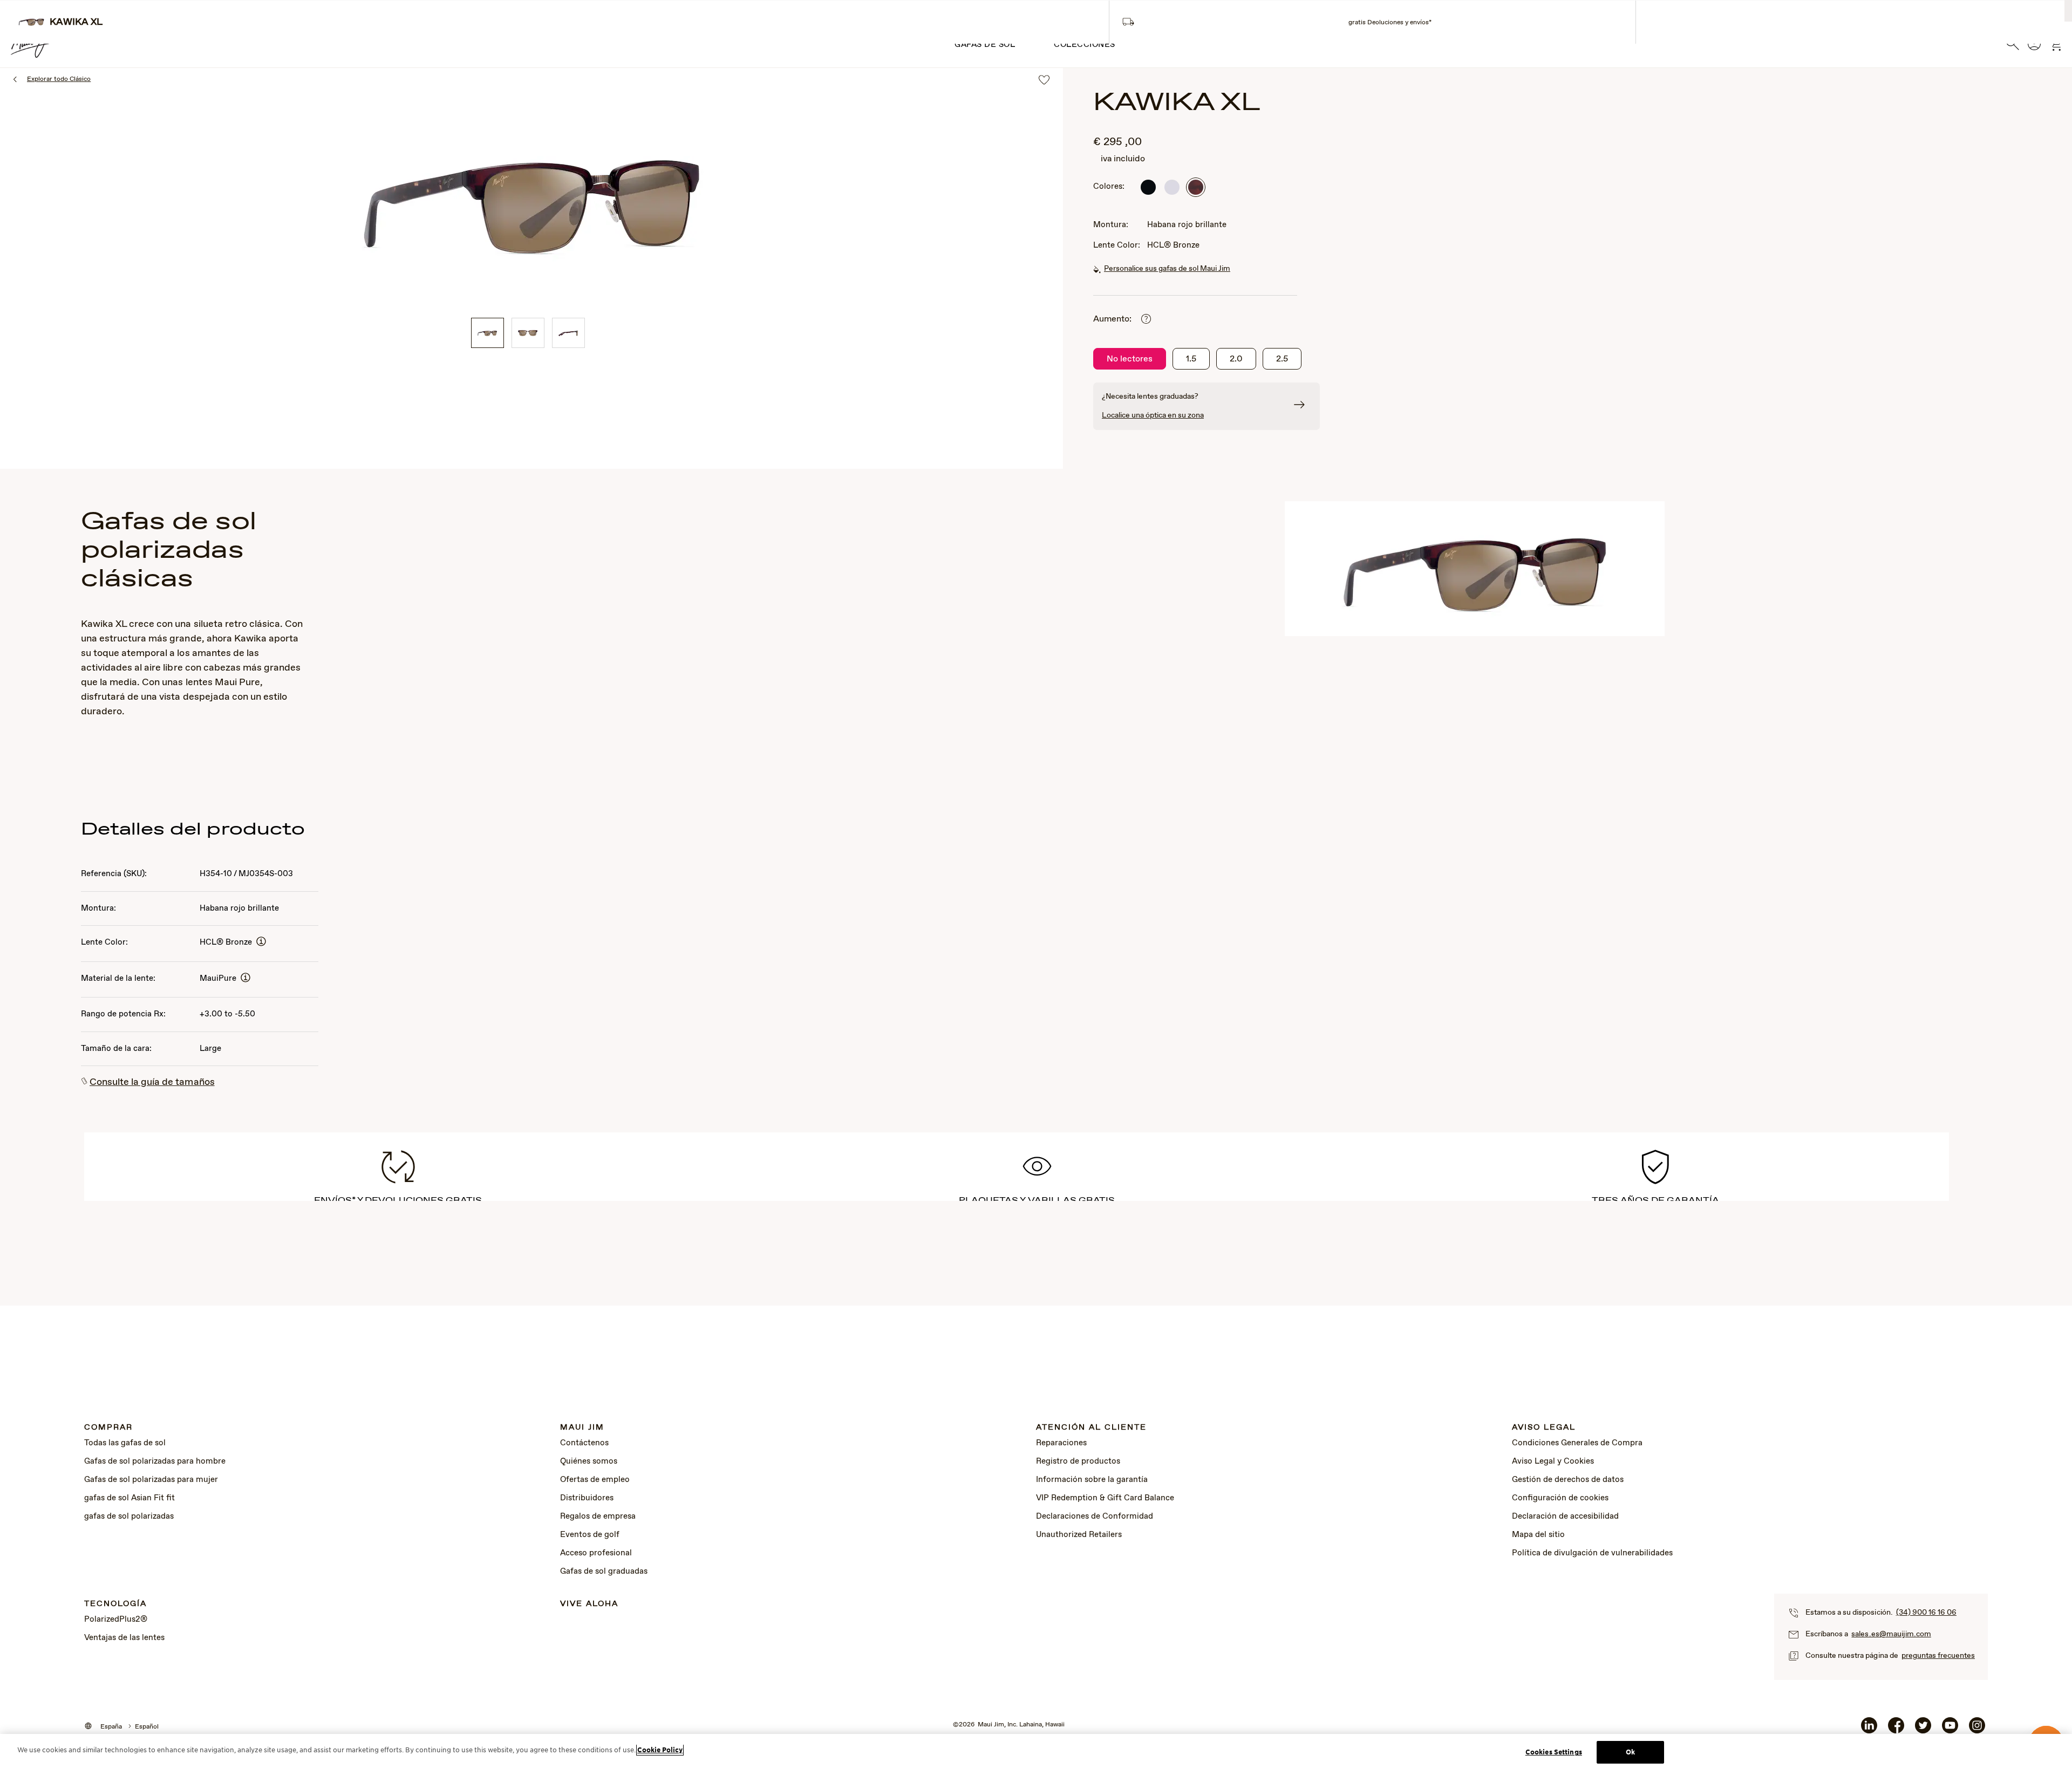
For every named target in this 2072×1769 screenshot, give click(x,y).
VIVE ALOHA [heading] (589, 1604)
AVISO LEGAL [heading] (1544, 1428)
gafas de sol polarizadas (129, 1517)
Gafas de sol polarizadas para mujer (151, 1480)
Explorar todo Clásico (59, 79)
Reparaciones (1061, 1443)
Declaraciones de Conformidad (1095, 1517)
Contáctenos (584, 1443)
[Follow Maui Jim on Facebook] (1896, 1730)
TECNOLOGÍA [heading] (115, 1604)
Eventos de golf (590, 1535)
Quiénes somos (589, 1461)
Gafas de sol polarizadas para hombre (155, 1461)
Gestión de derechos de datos (1568, 1480)
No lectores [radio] (1130, 359)
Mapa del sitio (1538, 1535)
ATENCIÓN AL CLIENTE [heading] (1091, 1428)
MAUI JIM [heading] (582, 1428)
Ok (1630, 1752)
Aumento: (1112, 319)
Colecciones (1085, 45)
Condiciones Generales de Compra (1577, 1443)
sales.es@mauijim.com (1891, 1634)
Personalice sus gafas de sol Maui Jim (1167, 269)
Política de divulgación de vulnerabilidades (1592, 1553)
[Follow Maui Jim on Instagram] (1977, 1730)
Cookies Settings (1554, 1752)
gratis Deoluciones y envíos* (1390, 23)
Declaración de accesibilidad (1565, 1517)
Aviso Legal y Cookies (1553, 1461)
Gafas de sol (985, 45)
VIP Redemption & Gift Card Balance (1105, 1498)
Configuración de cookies (1560, 1498)
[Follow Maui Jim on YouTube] (1950, 1730)
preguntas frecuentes (1938, 1656)
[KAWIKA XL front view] (528, 333)
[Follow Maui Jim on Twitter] (1923, 1730)
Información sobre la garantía (1092, 1480)
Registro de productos (1078, 1461)
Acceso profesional (596, 1553)
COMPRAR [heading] (108, 1428)
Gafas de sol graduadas (604, 1572)
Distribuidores (587, 1498)
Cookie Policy (660, 1750)
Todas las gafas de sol (125, 1443)
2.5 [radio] (1282, 359)
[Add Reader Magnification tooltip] (1146, 320)
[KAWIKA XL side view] (568, 333)
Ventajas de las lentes (124, 1638)
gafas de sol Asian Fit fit (129, 1498)
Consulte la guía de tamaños (152, 1082)
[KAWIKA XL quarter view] (488, 333)
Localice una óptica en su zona (1153, 415)
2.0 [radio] (1236, 359)
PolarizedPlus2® (116, 1620)
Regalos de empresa (598, 1517)
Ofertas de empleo (595, 1480)
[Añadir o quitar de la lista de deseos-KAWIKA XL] (1044, 81)
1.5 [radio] (1191, 359)
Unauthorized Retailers (1079, 1535)
